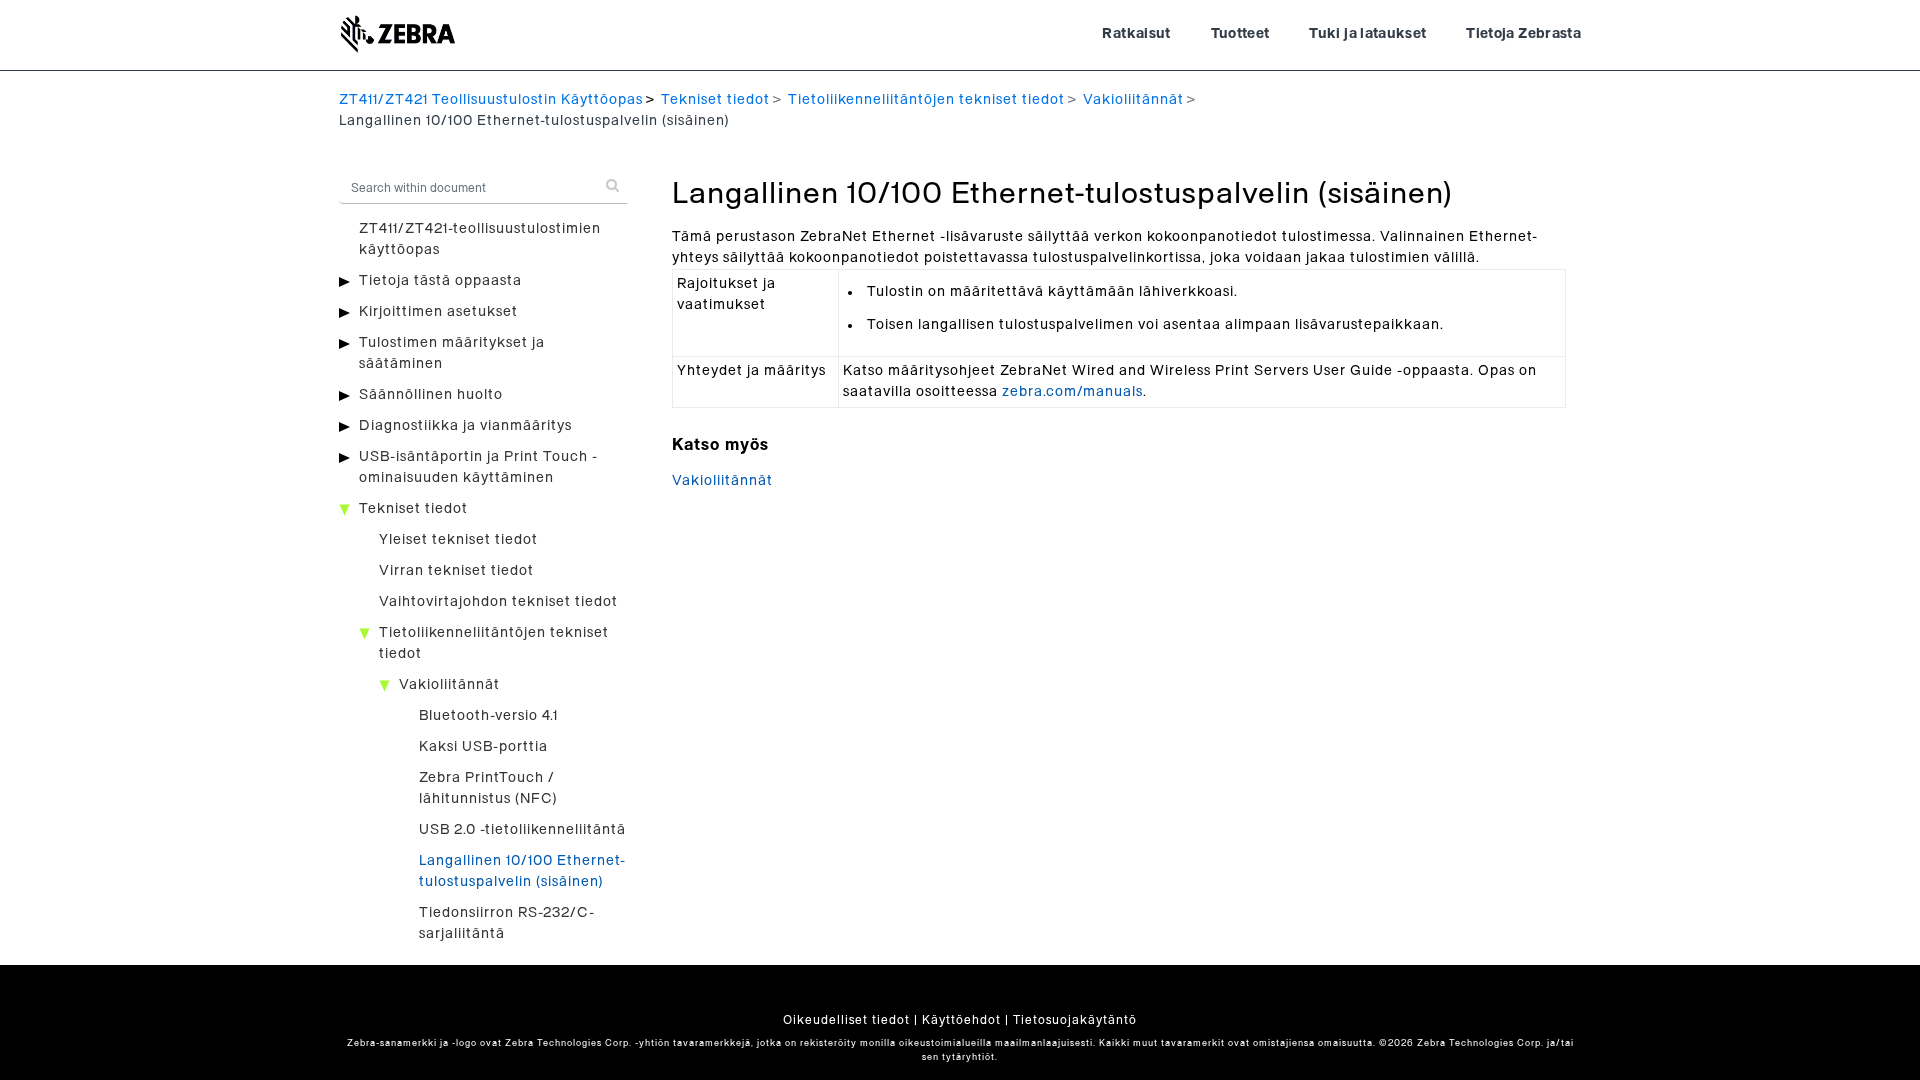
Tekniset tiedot (715, 100)
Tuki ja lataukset (1367, 34)
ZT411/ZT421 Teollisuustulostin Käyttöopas (491, 100)
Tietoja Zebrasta (1523, 34)
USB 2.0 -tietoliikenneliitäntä (522, 830)
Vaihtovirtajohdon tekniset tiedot (498, 602)
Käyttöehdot (961, 1020)
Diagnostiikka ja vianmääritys (465, 426)
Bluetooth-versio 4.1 (488, 716)
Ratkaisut (1136, 34)
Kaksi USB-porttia (483, 747)
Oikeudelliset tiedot (846, 1020)
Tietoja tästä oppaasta (440, 281)
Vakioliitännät (1133, 100)
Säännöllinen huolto (431, 395)
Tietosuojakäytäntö (1075, 1020)
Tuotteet (1240, 34)
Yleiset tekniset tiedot (458, 540)
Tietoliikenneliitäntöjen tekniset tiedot (926, 100)
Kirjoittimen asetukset (438, 312)
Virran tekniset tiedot (456, 571)
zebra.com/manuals (1072, 392)
